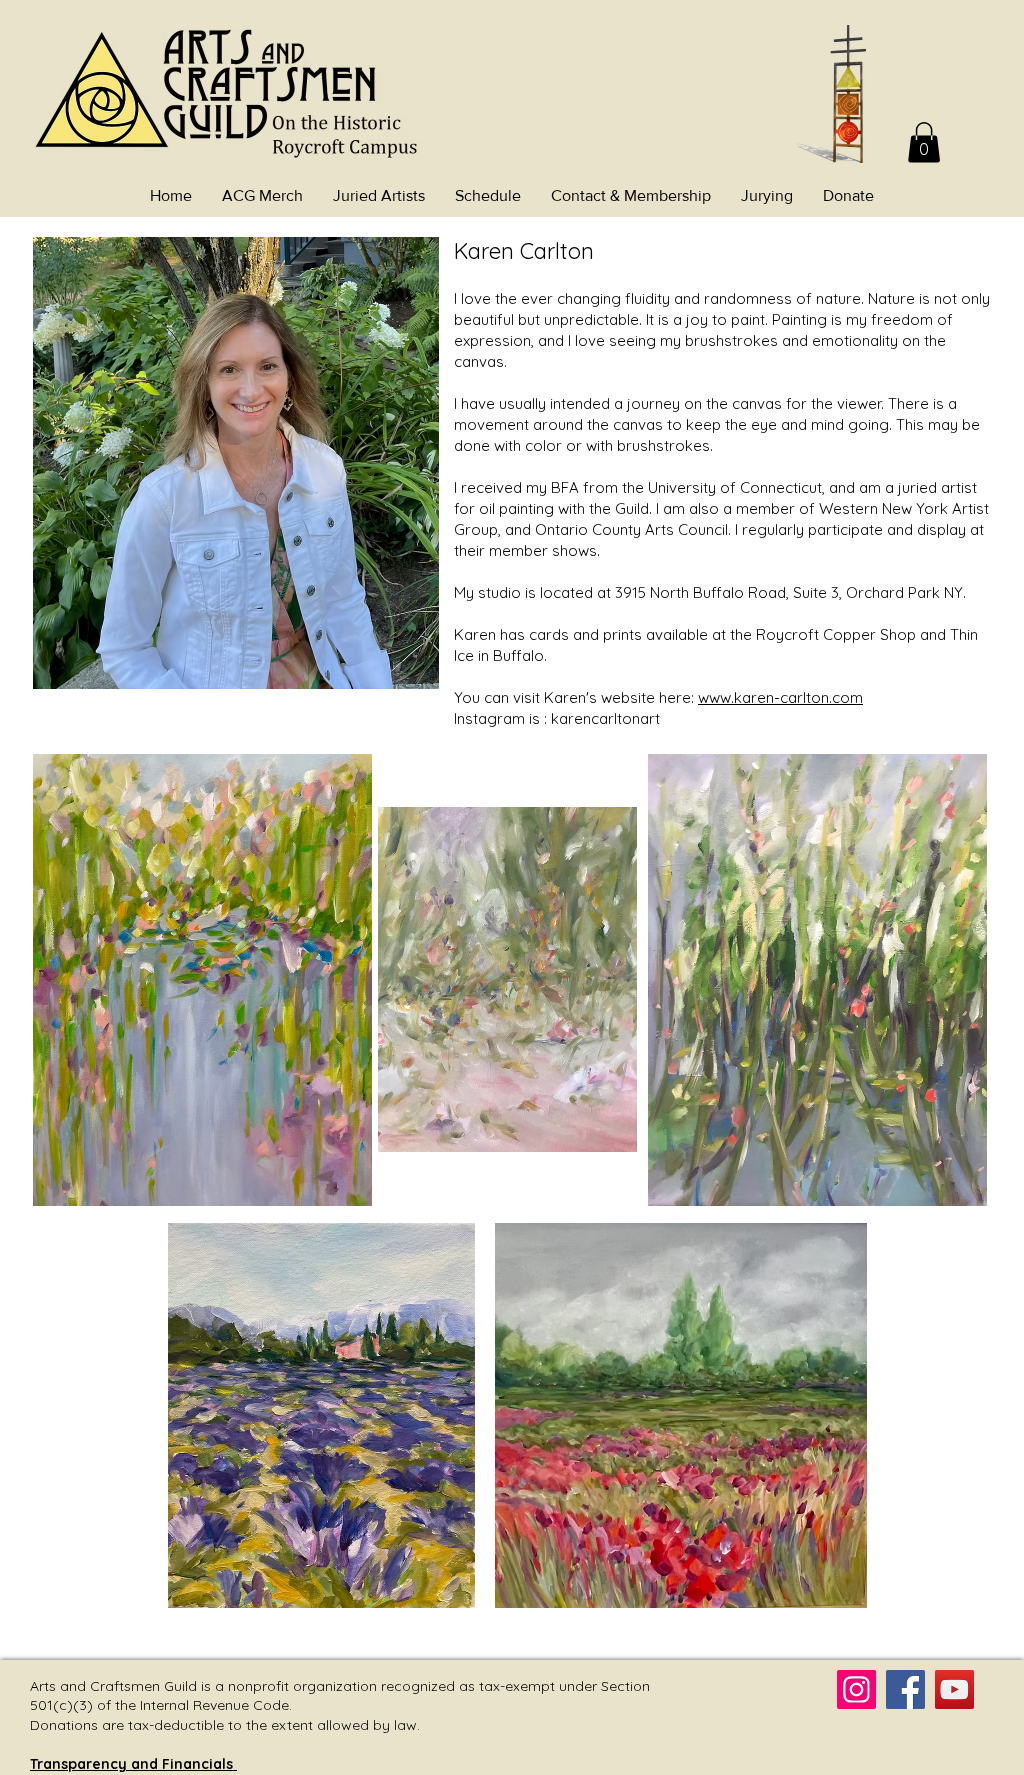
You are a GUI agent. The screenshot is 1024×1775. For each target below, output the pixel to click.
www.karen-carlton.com (780, 697)
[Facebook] (905, 1689)
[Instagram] (856, 1689)
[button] (924, 142)
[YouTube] (954, 1689)
